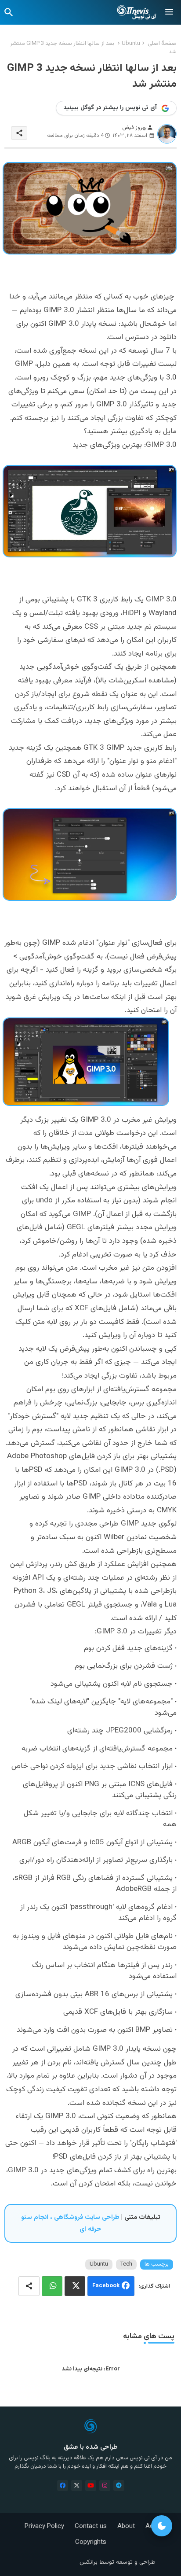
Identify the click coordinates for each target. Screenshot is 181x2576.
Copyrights (91, 2542)
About (126, 2526)
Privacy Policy (44, 2526)
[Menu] (169, 12)
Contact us (91, 2526)
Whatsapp (52, 2286)
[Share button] (29, 2286)
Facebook (106, 2286)
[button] (9, 12)
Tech (126, 2264)
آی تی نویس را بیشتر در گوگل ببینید (110, 108)
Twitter (75, 2286)
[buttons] (63, 2486)
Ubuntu (131, 44)
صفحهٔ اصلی (162, 44)
